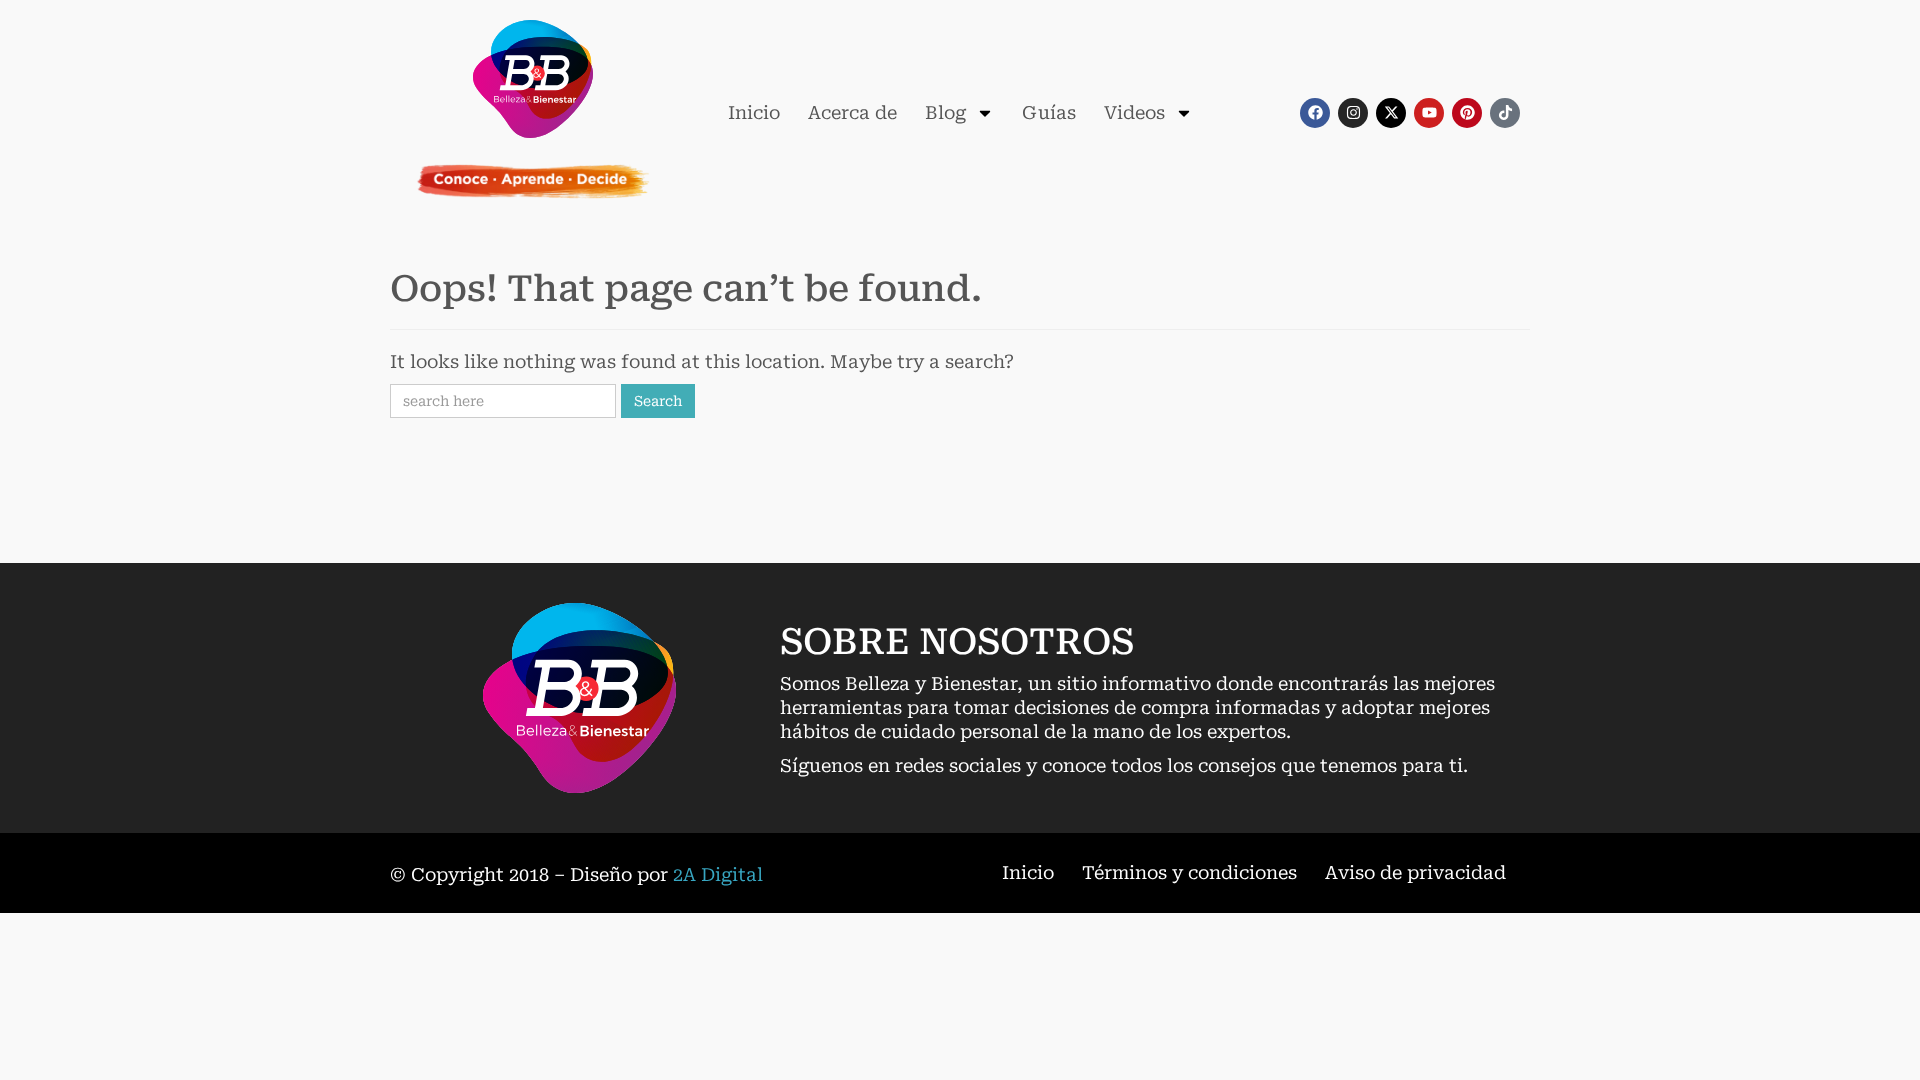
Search (658, 401)
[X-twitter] (1391, 113)
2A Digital (718, 874)
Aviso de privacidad (1415, 872)
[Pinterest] (1467, 113)
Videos (1134, 112)
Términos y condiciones (1189, 872)
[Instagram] (1353, 113)
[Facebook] (1315, 113)
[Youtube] (1429, 113)
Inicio (754, 112)
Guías (1049, 112)
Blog (945, 112)
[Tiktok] (1505, 113)
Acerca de (852, 112)
